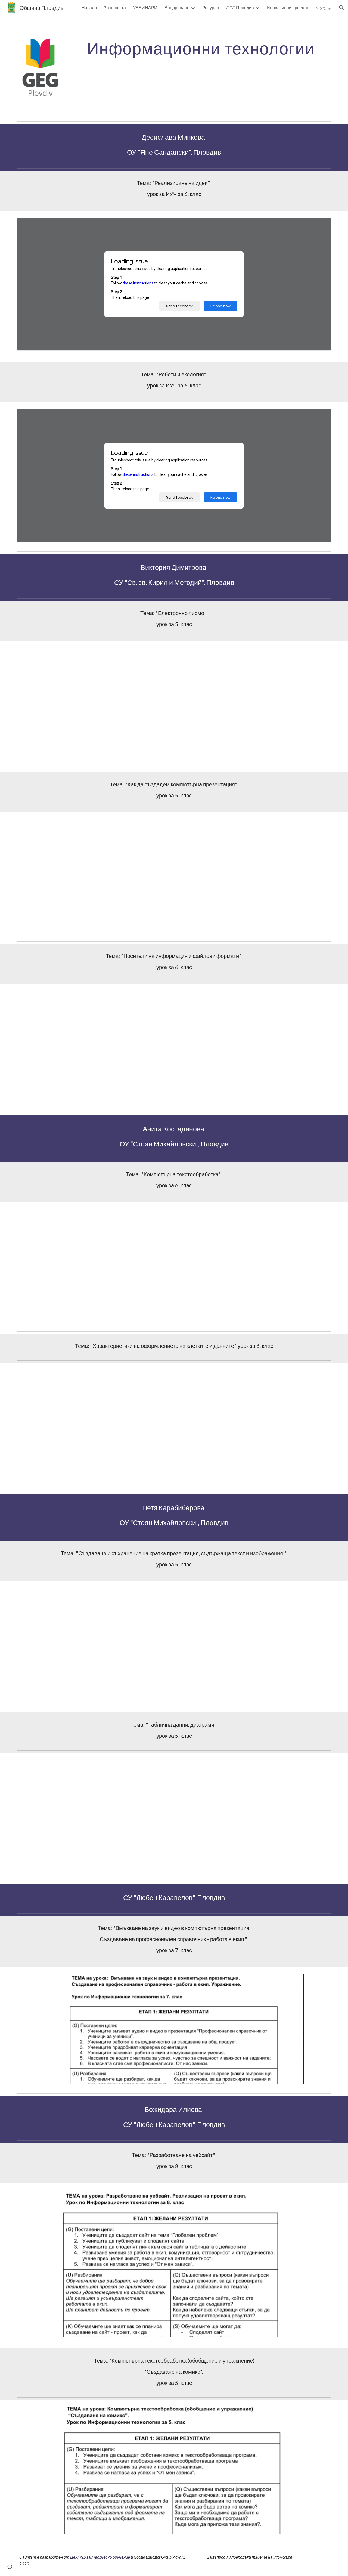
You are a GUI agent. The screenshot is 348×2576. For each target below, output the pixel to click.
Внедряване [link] (177, 7)
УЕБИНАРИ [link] (145, 7)
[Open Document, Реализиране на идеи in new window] (321, 225)
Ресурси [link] (211, 7)
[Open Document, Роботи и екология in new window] (321, 416)
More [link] (321, 8)
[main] (201, 48)
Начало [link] (89, 7)
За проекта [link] (115, 7)
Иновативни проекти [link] (288, 7)
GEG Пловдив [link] (240, 7)
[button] (341, 8)
